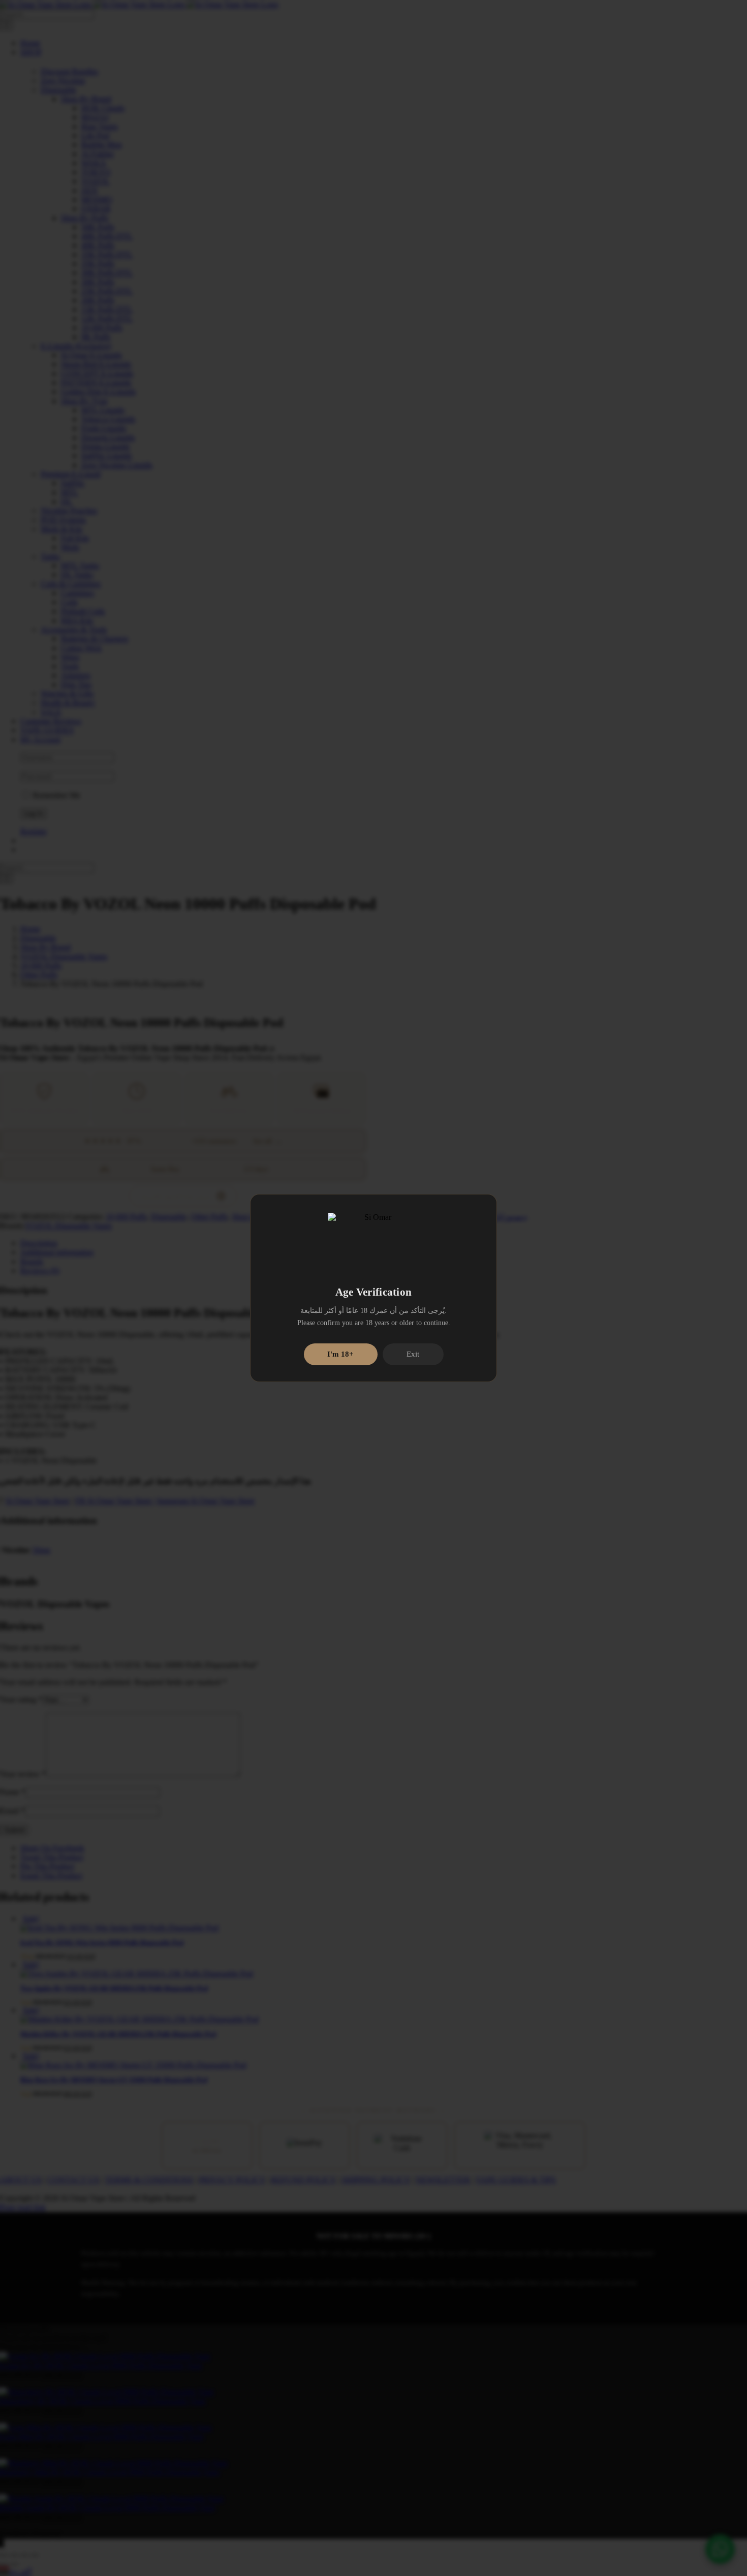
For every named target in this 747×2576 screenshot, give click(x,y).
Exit (413, 1354)
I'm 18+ (340, 1354)
